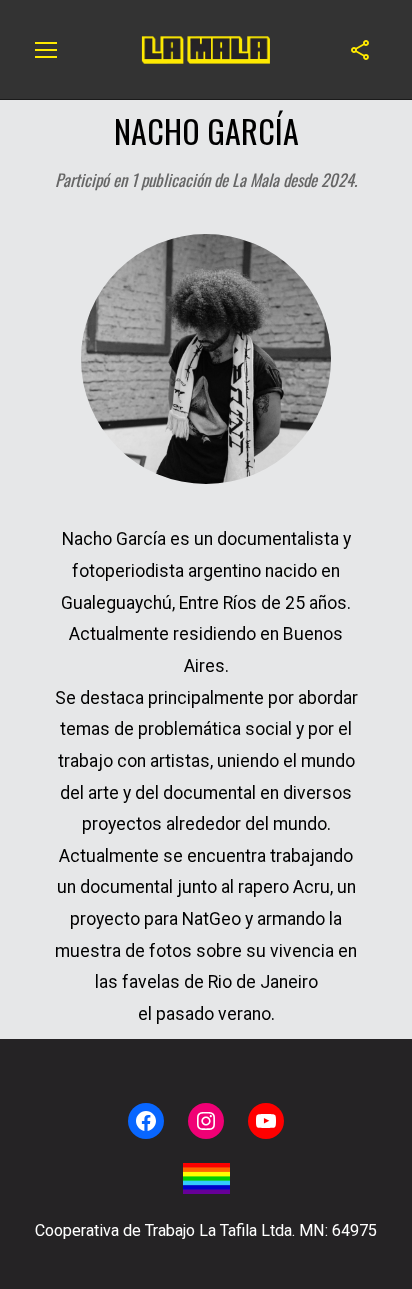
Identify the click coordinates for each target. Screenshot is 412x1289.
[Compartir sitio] (360, 50)
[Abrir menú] (46, 50)
